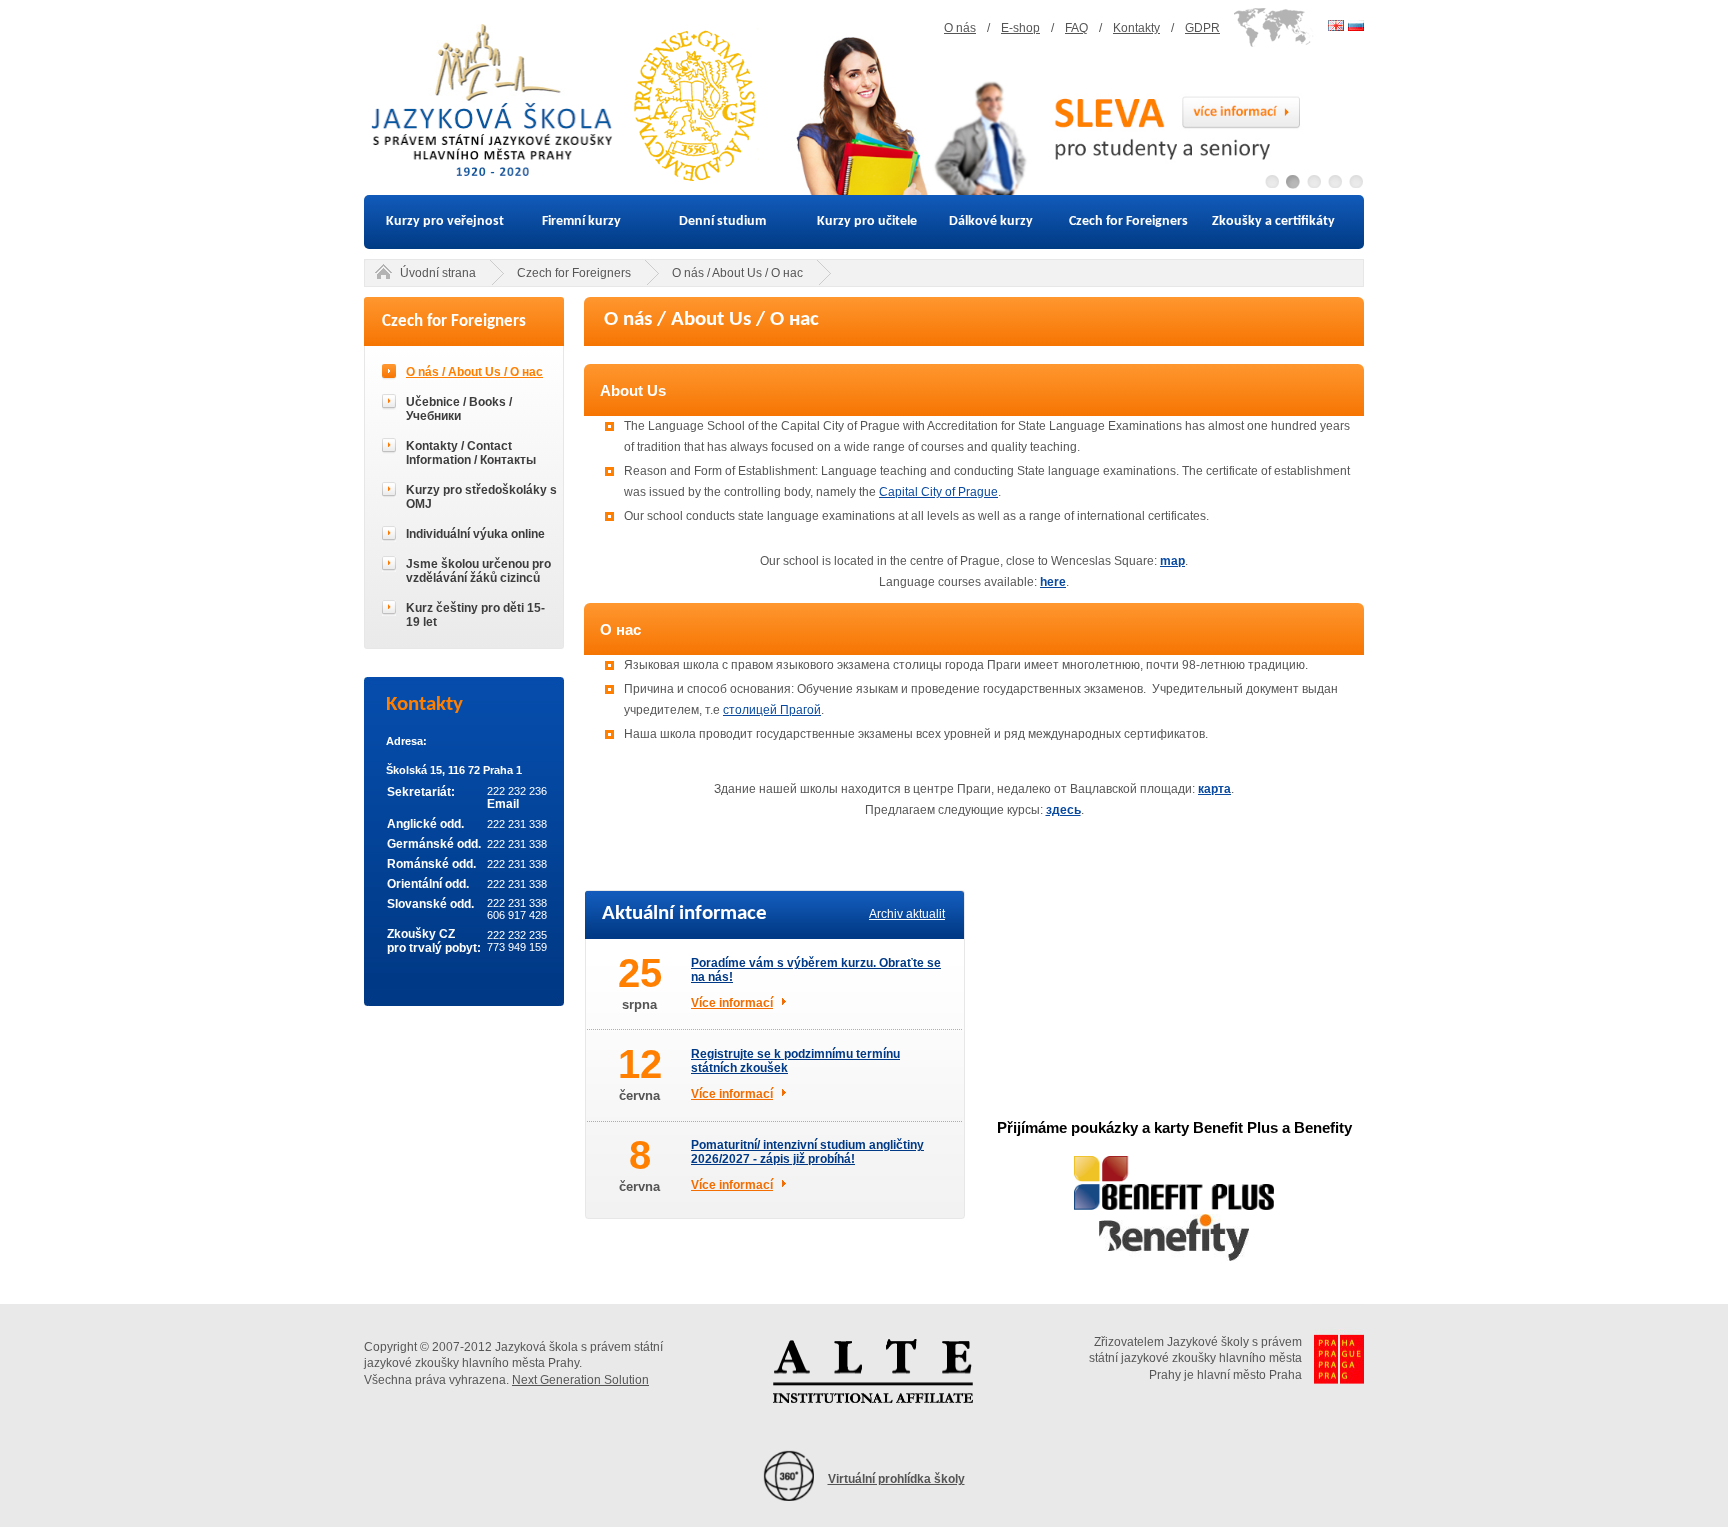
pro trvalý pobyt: (434, 948)
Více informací (732, 1003)
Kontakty (1136, 28)
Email (503, 804)
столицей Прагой (772, 710)
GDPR (1202, 28)
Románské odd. (431, 864)
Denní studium (722, 221)
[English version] (1336, 25)
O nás (960, 28)
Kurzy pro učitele (867, 221)
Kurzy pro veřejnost (445, 221)
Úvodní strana (438, 273)
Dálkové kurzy (991, 221)
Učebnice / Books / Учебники (459, 409)
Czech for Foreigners (1128, 221)
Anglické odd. (425, 824)
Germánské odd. (434, 844)
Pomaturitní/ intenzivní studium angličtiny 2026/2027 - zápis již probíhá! (807, 1152)
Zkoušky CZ (421, 934)
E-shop (1020, 28)
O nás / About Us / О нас (737, 273)
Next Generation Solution (580, 1380)
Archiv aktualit (907, 914)
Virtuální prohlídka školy (896, 1479)
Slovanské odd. (430, 904)
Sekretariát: (421, 792)
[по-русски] (1356, 25)
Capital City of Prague (938, 492)
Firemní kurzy (581, 221)
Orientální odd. (428, 884)
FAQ (1076, 28)
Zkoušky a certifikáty (1273, 221)
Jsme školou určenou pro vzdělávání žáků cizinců (478, 571)
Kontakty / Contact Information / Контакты (471, 453)
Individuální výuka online (475, 534)
